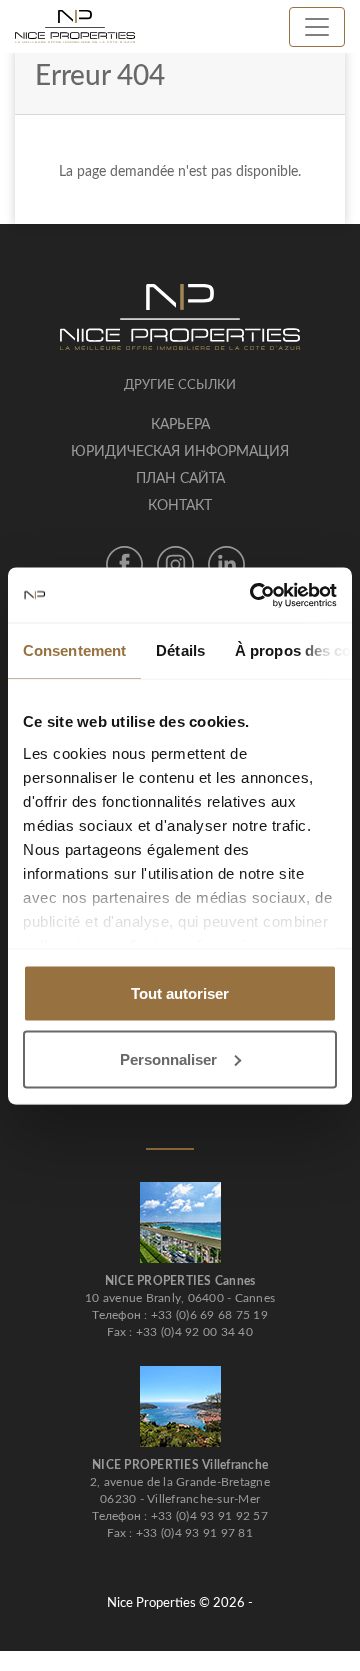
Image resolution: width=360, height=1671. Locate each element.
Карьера (180, 425)
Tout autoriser (180, 993)
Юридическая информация (180, 452)
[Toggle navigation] (317, 27)
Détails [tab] (180, 650)
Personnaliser (168, 1058)
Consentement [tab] (74, 650)
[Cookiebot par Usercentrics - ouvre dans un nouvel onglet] (254, 595)
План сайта (180, 479)
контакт (180, 506)
